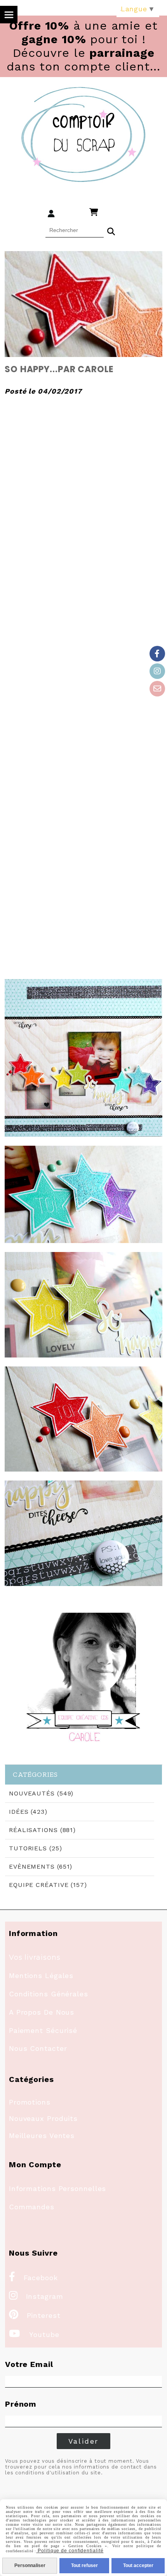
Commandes (32, 2207)
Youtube (34, 2334)
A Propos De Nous (42, 2012)
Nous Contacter (38, 2048)
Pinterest (35, 2315)
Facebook (33, 2278)
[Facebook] (157, 654)
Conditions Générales (49, 1994)
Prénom (21, 2404)
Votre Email (29, 2364)
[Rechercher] (111, 230)
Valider (84, 2441)
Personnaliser (30, 2565)
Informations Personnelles (58, 2188)
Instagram (36, 2296)
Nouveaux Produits (43, 2118)
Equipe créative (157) (48, 1885)
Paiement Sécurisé (43, 2030)
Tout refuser (84, 2565)
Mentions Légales (41, 1976)
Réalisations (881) (42, 1830)
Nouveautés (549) (41, 1793)
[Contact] (157, 689)
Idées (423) (28, 1812)
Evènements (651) (41, 1867)
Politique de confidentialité (70, 2551)
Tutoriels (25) (36, 1848)
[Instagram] (157, 671)
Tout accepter (138, 2565)
